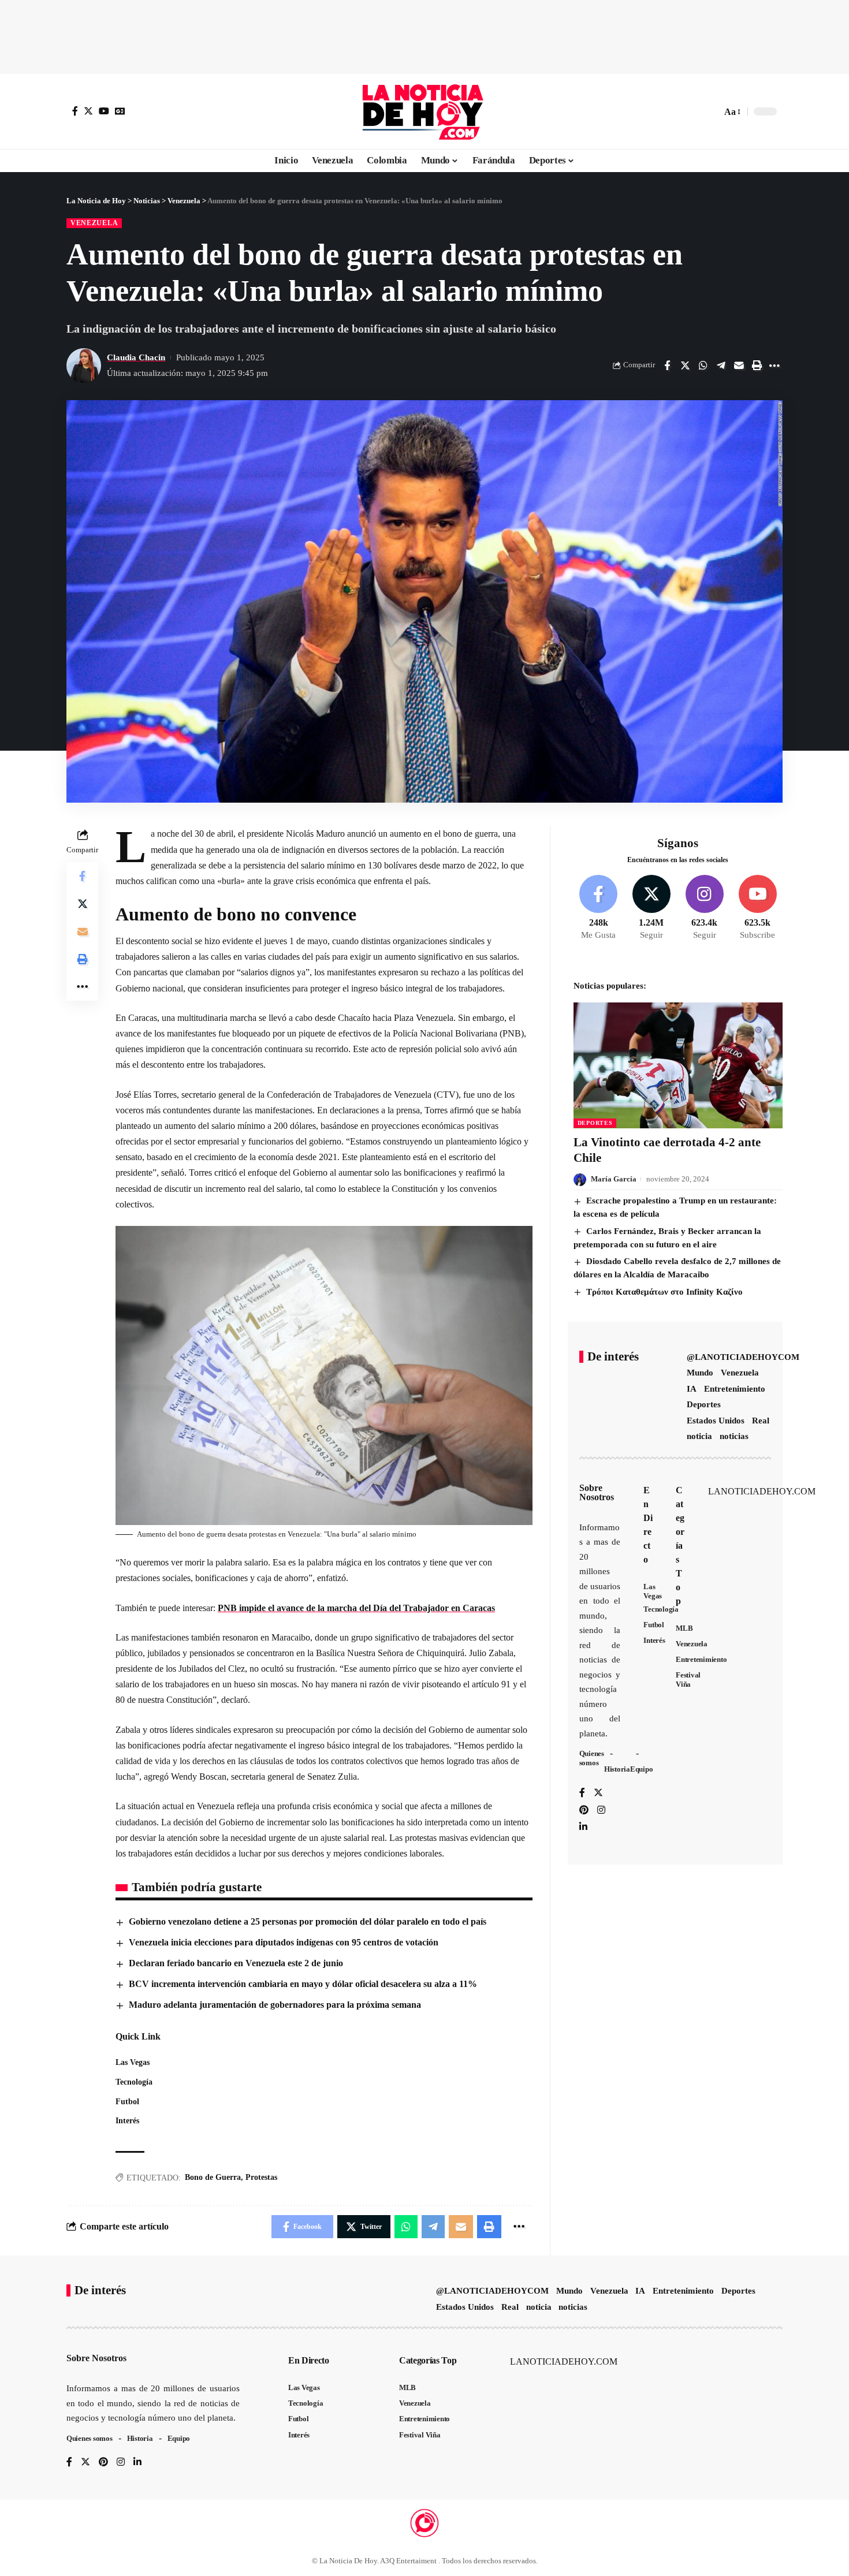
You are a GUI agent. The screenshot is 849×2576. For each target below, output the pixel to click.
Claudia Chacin (136, 357)
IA (692, 1389)
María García (614, 1179)
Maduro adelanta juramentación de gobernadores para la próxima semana (275, 2005)
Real (761, 1421)
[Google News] (120, 111)
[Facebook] (75, 111)
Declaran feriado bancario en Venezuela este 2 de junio (236, 1963)
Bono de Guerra (213, 2177)
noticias (734, 1437)
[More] (774, 366)
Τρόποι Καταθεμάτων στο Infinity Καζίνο (664, 1292)
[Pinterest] (584, 1811)
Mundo (700, 1373)
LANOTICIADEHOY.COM (762, 1492)
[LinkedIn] (583, 1828)
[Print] (757, 366)
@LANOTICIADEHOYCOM (743, 1358)
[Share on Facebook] (667, 366)
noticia (699, 1437)
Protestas (261, 2177)
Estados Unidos (716, 1421)
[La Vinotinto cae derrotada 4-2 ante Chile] (678, 1065)
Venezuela (94, 223)
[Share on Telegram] (721, 366)
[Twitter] (88, 111)
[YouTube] (104, 111)
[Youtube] (757, 908)
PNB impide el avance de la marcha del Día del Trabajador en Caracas (356, 1608)
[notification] (692, 111)
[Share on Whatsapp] (703, 366)
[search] (710, 111)
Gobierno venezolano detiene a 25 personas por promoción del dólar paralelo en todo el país (308, 1921)
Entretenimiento (735, 1389)
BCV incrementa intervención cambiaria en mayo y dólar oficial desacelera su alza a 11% (303, 1984)
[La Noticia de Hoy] (425, 111)
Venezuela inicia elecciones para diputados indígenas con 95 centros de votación (284, 1942)
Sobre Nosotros (597, 1493)
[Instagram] (704, 908)
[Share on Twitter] (685, 366)
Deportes (595, 1123)
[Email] (739, 366)
